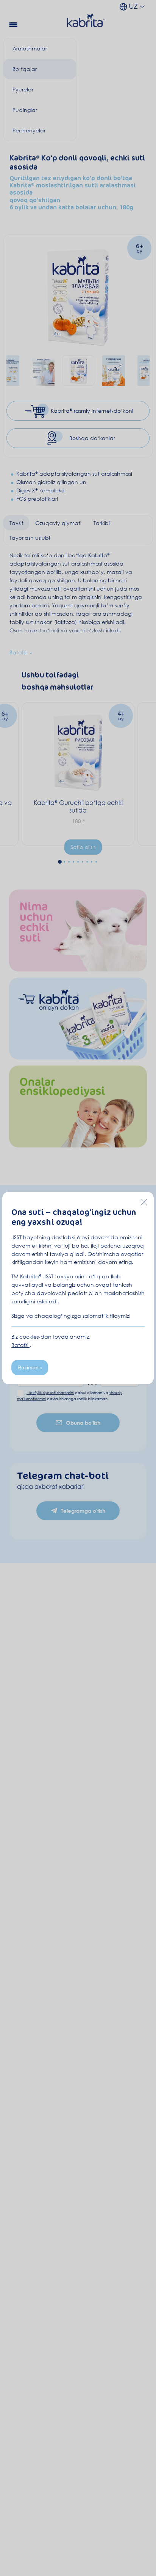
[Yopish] (144, 1202)
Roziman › (30, 1367)
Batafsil (20, 1345)
